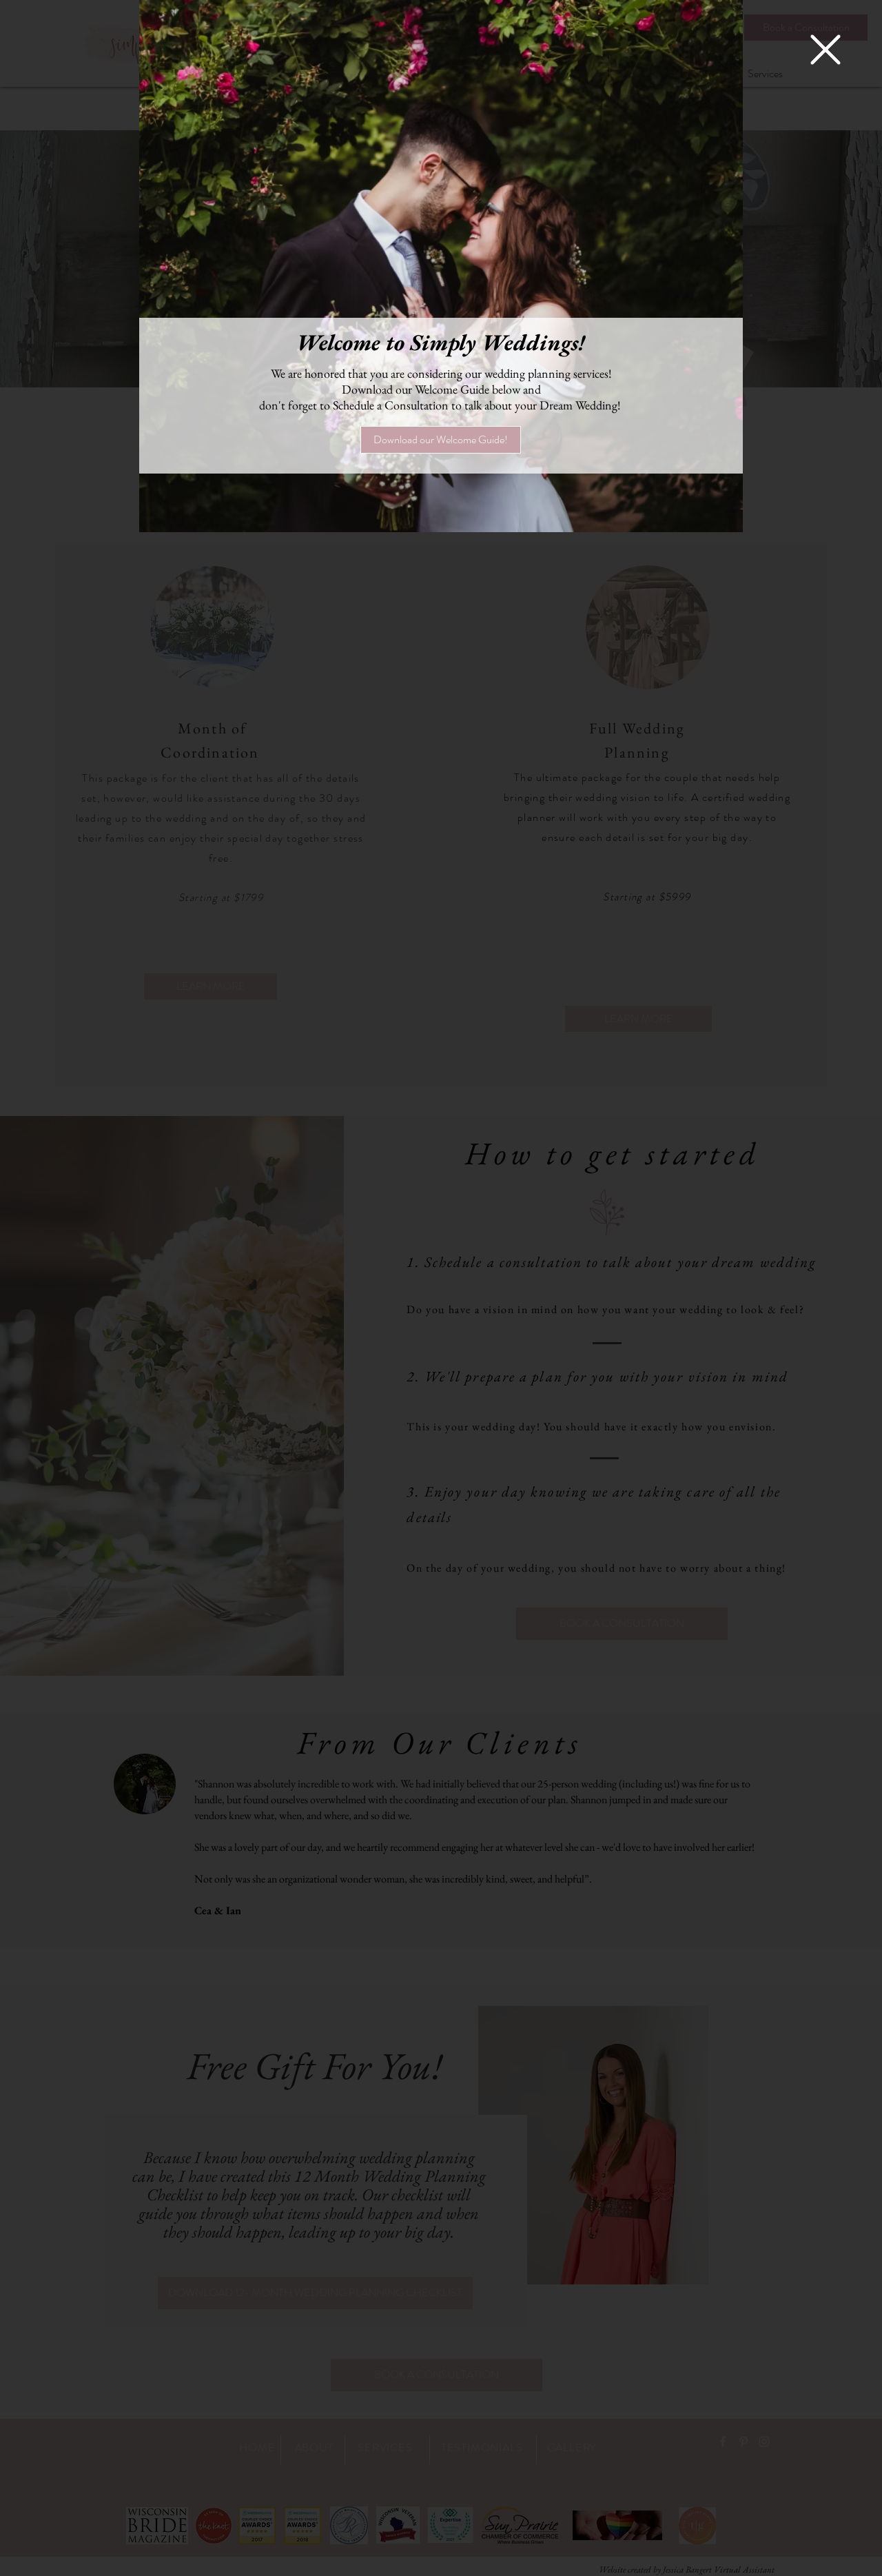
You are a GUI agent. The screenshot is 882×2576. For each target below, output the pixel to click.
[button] (825, 50)
